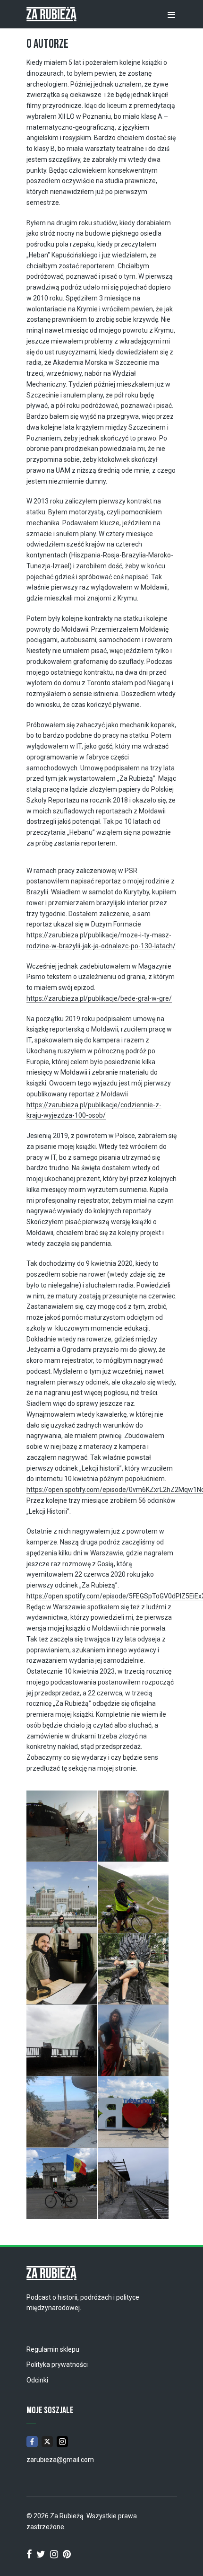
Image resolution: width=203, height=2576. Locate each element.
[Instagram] (62, 2442)
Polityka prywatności (57, 2364)
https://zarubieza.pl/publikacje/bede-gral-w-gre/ (99, 998)
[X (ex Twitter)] (47, 2442)
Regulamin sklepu (53, 2349)
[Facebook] (32, 2442)
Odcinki (37, 2380)
